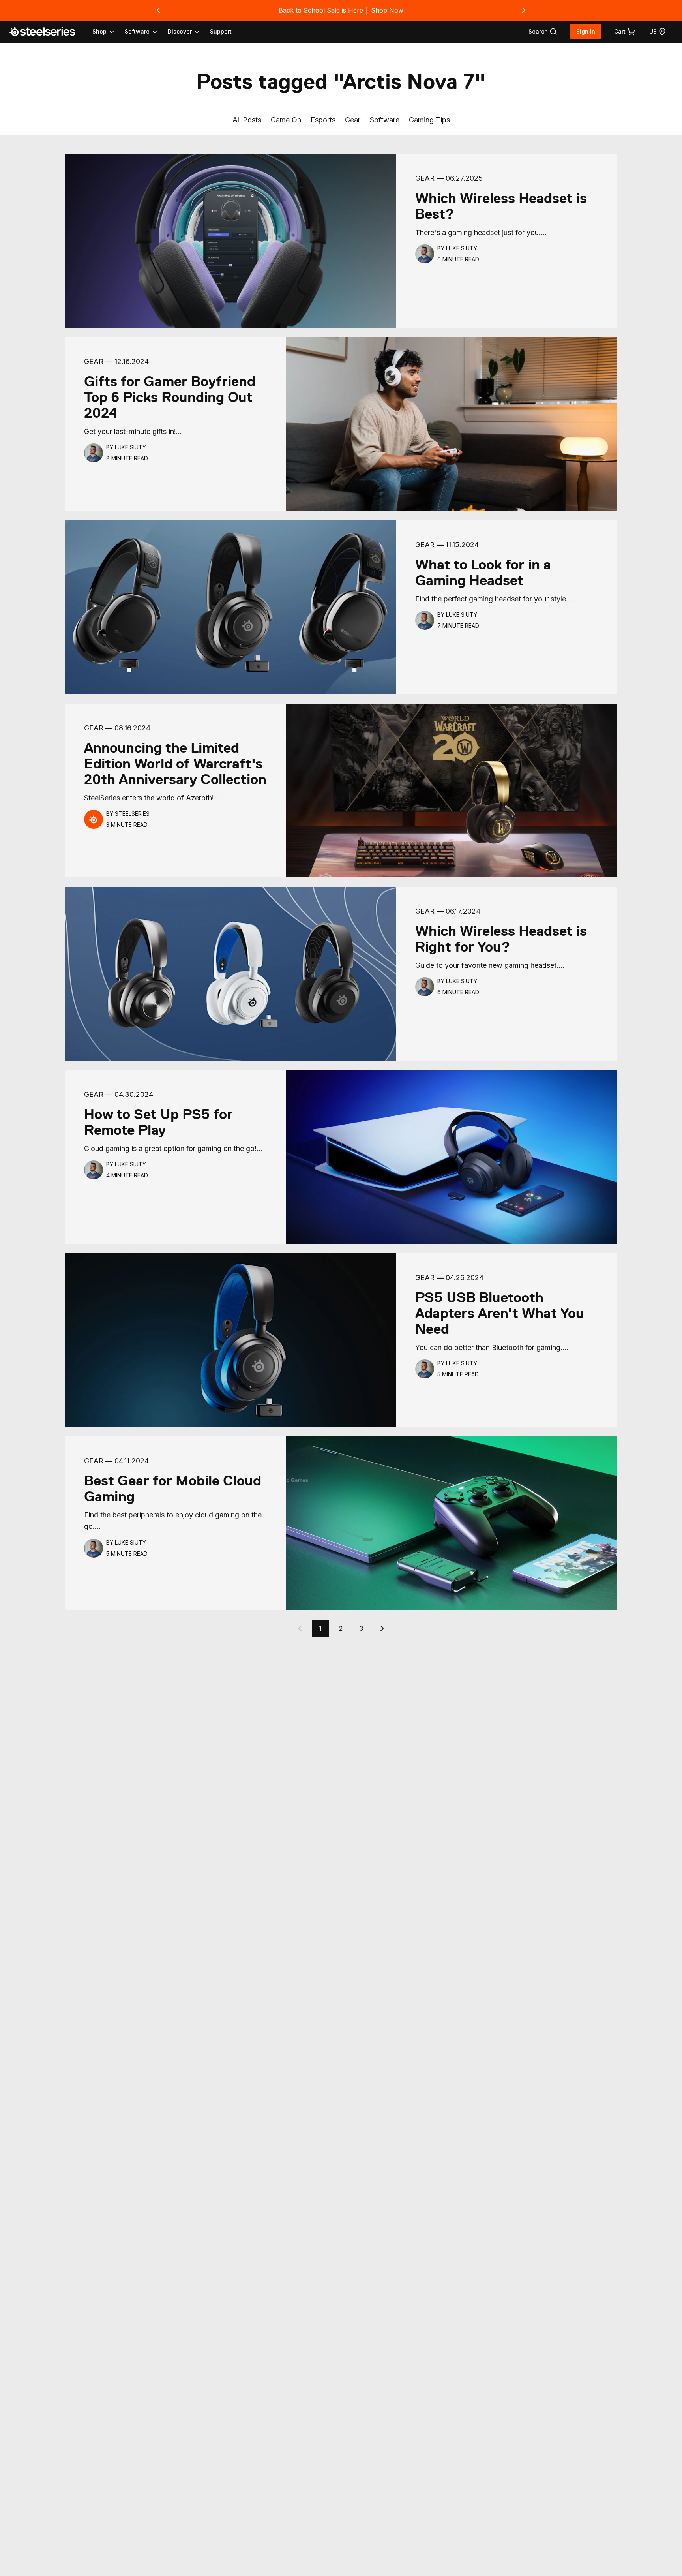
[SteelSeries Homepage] (47, 32)
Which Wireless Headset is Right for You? (501, 939)
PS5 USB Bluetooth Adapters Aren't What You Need (500, 1313)
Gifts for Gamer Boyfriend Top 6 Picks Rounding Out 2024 (170, 397)
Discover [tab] (180, 31)
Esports (323, 120)
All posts (247, 120)
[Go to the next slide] (524, 10)
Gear (353, 120)
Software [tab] (137, 31)
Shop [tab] (99, 31)
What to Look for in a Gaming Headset (483, 573)
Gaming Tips (429, 120)
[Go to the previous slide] (158, 10)
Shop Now (387, 10)
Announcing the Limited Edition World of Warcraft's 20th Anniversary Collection (175, 764)
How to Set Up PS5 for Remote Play (158, 1122)
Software (385, 120)
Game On (286, 120)
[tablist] (146, 32)
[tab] (543, 32)
